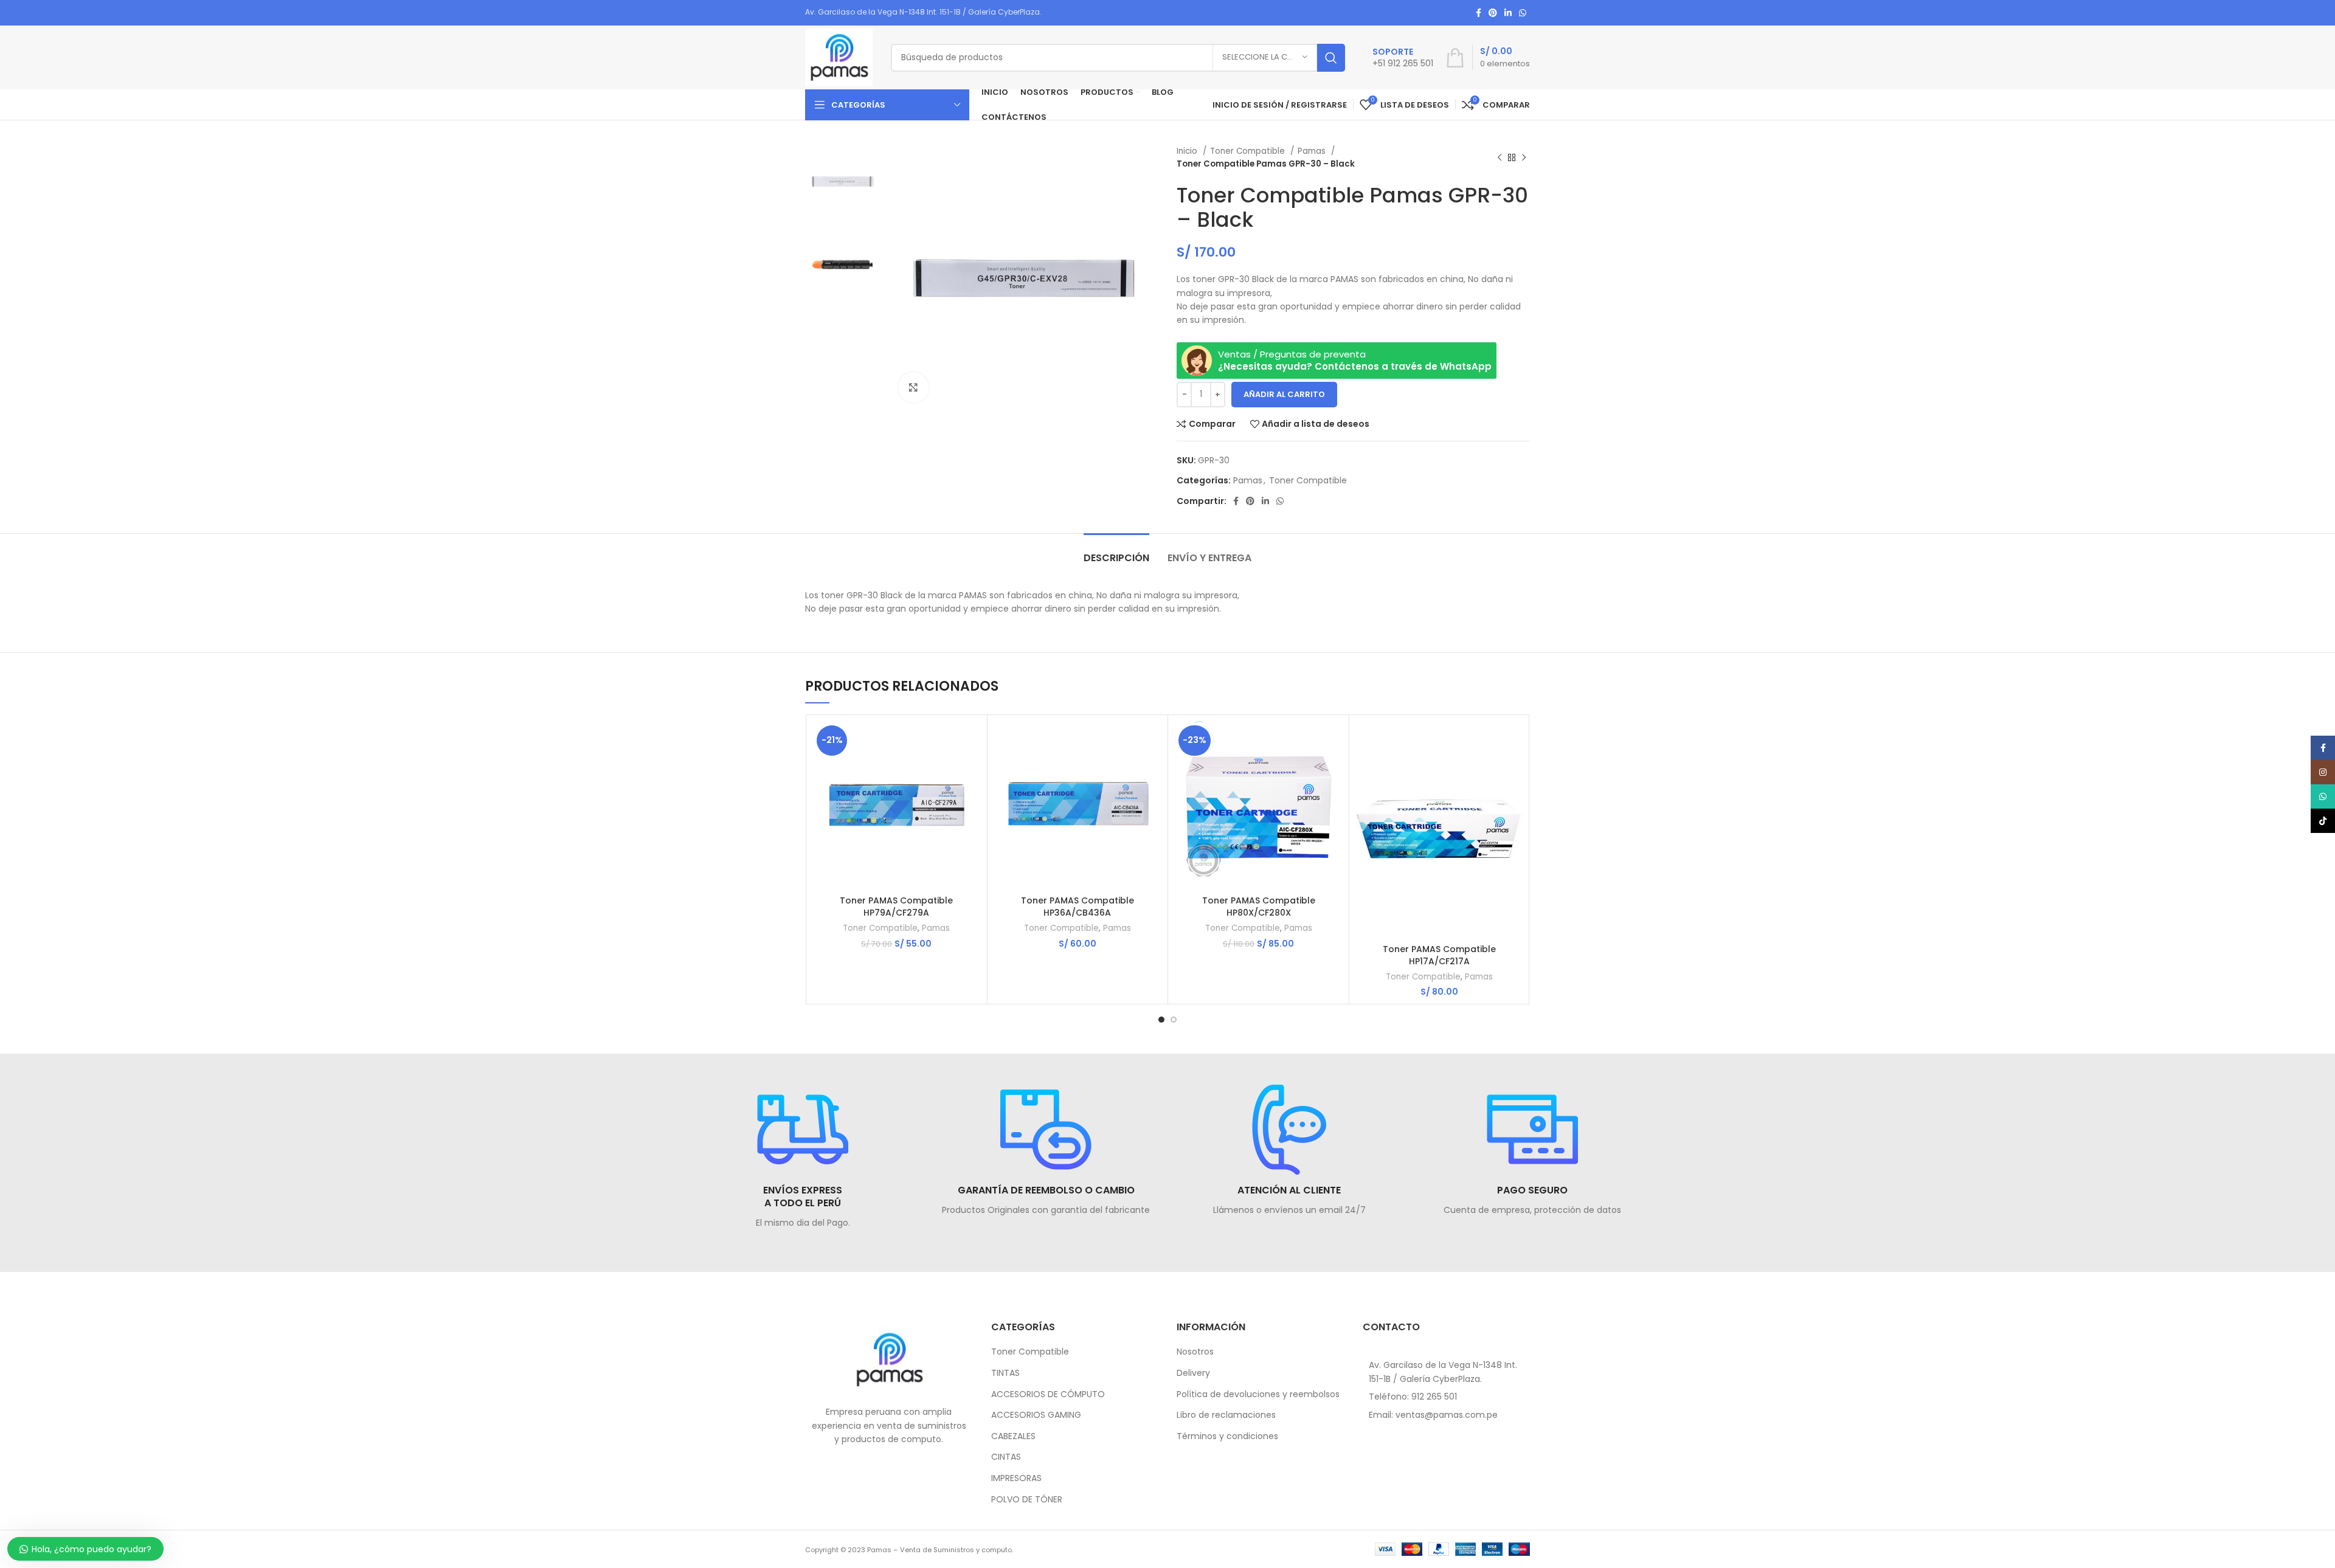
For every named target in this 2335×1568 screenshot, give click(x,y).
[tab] (1116, 552)
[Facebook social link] (1479, 13)
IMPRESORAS (1016, 1478)
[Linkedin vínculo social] (1508, 13)
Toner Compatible (1249, 151)
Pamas (1313, 151)
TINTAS (1005, 1373)
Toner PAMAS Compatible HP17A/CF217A (1439, 955)
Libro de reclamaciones (1226, 1415)
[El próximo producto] (1524, 157)
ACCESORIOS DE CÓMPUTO (1048, 1394)
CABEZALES (1013, 1436)
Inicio (1188, 151)
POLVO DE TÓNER (1027, 1500)
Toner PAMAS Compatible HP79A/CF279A (896, 907)
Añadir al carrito (1284, 394)
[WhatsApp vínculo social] (1523, 13)
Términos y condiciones (1227, 1436)
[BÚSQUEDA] (1331, 58)
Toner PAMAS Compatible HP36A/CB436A (1078, 907)
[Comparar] (972, 741)
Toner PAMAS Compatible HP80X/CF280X (1259, 907)
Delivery (1193, 1373)
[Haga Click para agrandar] (913, 387)
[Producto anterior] (1500, 157)
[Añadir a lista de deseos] (972, 796)
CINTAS (1006, 1457)
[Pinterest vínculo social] (1493, 13)
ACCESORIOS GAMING (1036, 1415)
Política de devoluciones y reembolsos (1258, 1394)
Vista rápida (972, 768)
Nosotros (1195, 1352)
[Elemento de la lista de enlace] (1447, 1397)
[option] (842, 181)
